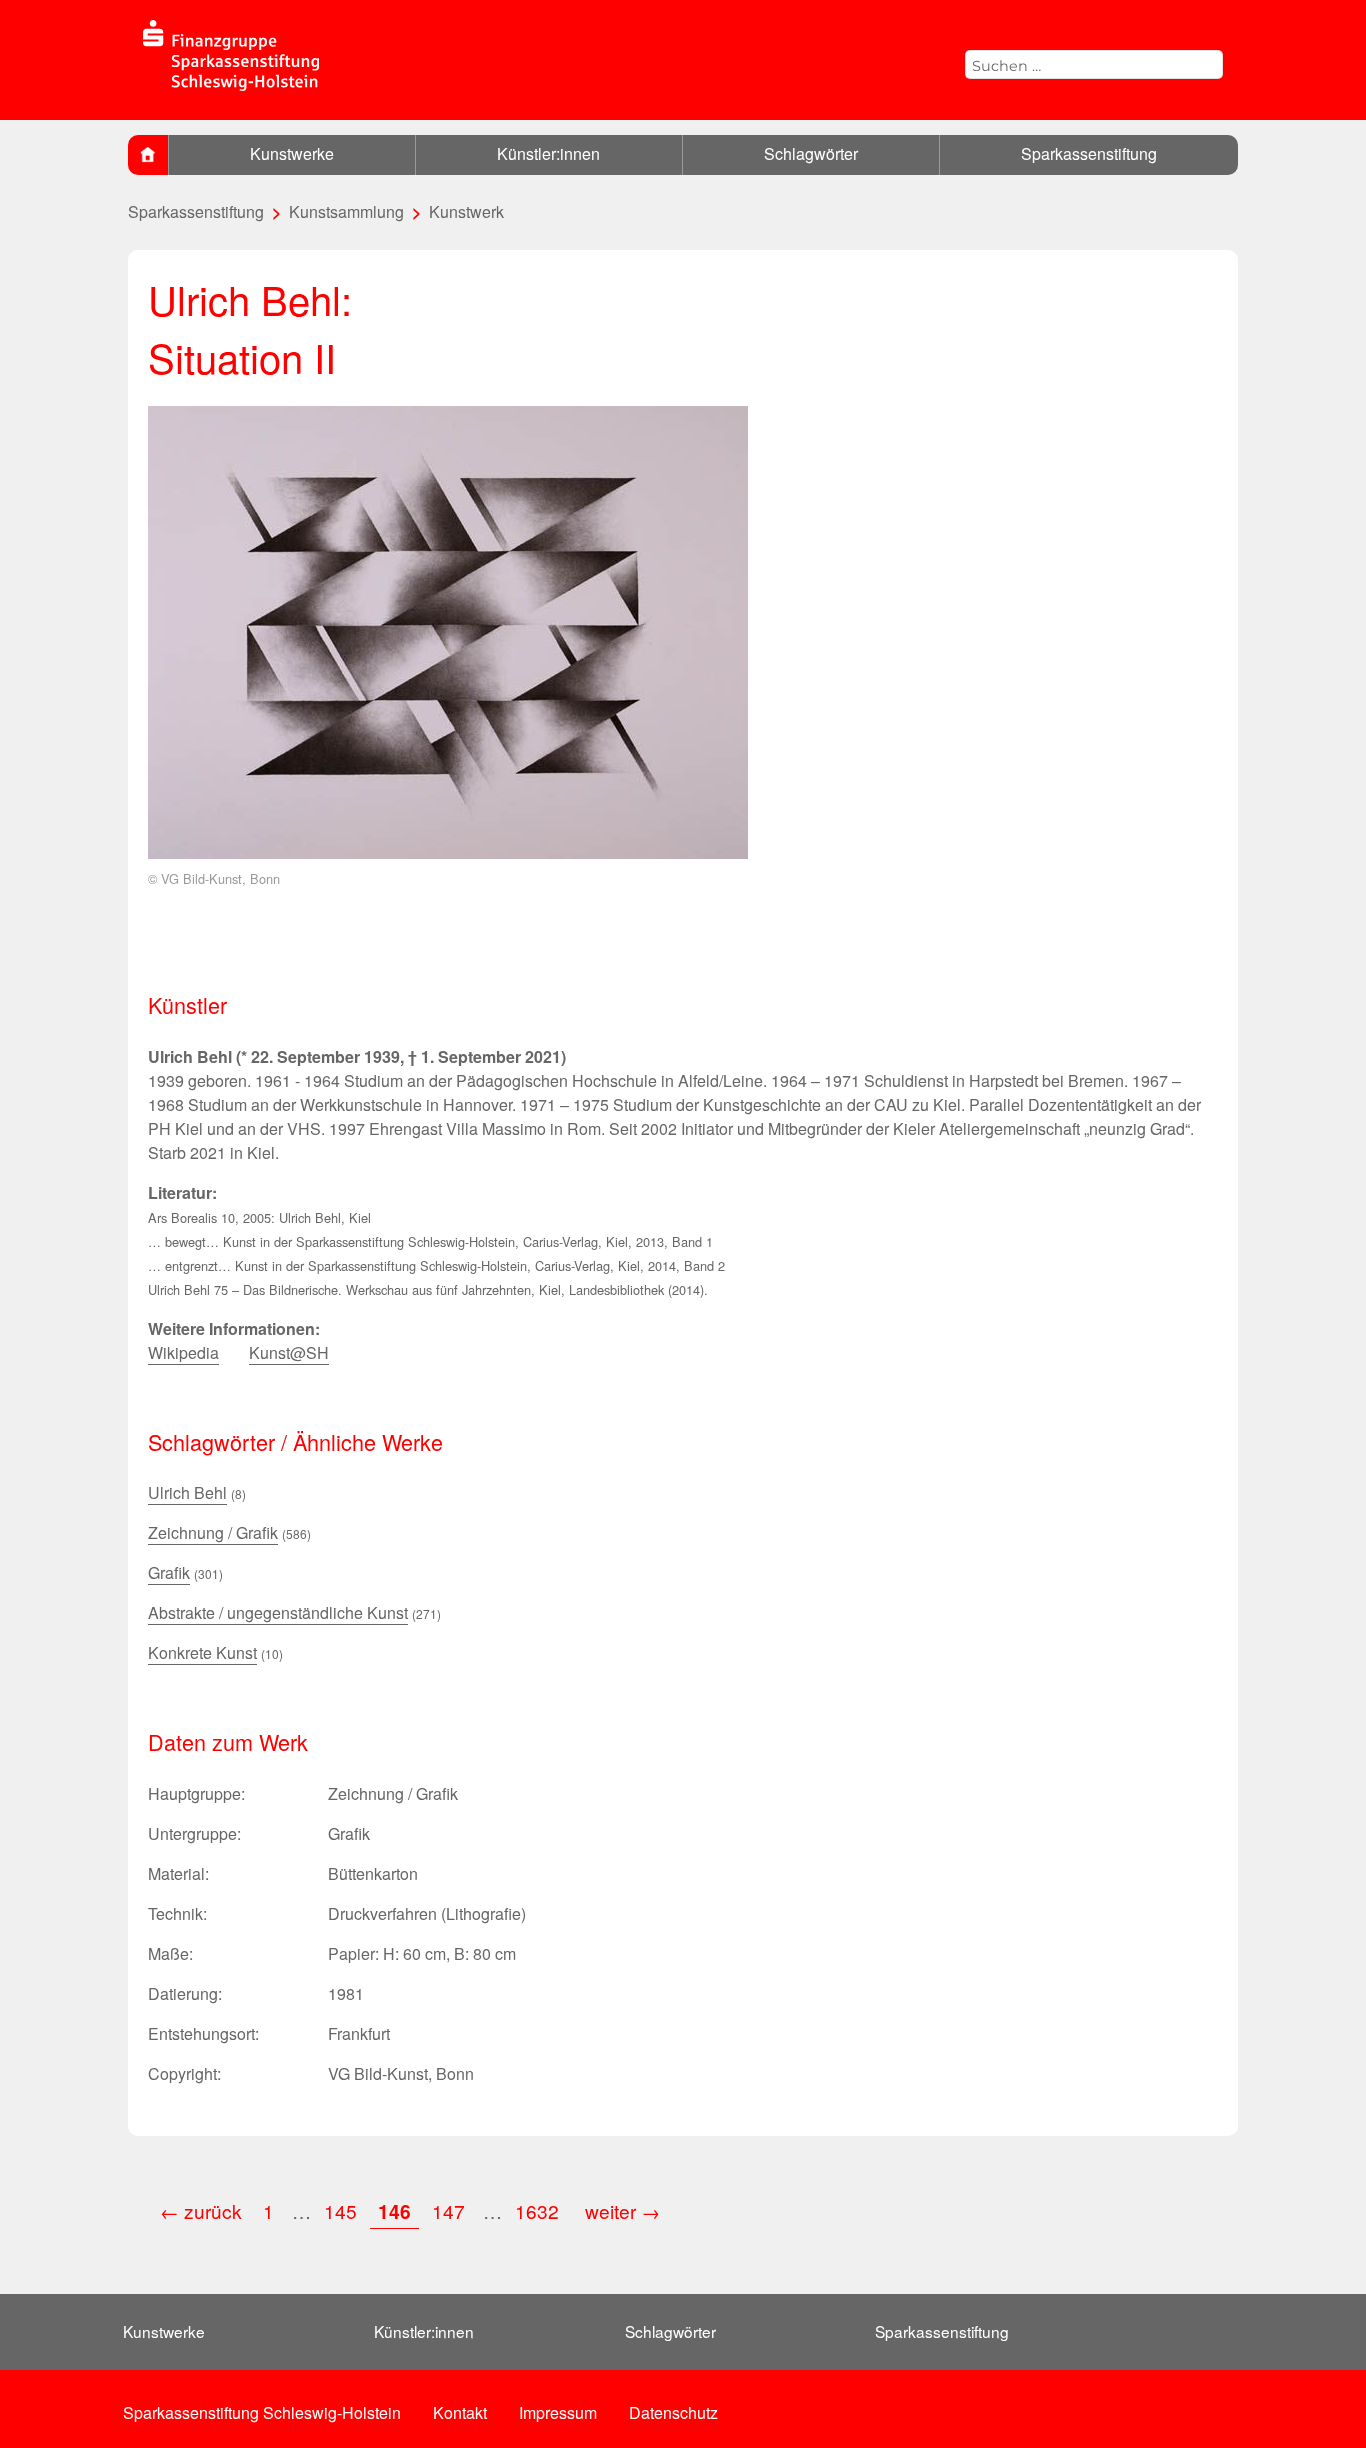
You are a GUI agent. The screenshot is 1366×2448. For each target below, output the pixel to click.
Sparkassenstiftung (1089, 153)
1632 (539, 2210)
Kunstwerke (292, 153)
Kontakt (460, 2412)
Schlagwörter (811, 153)
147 (448, 2210)
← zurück (201, 2210)
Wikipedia (183, 1352)
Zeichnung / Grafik (213, 1532)
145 (340, 2210)
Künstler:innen (548, 153)
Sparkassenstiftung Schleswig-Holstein (262, 2412)
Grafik (169, 1572)
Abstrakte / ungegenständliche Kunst (278, 1612)
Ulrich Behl (187, 1492)
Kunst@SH (289, 1352)
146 (394, 2211)
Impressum (558, 2412)
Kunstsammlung (346, 211)
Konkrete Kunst (202, 1652)
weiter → (622, 2210)
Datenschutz (673, 2412)
